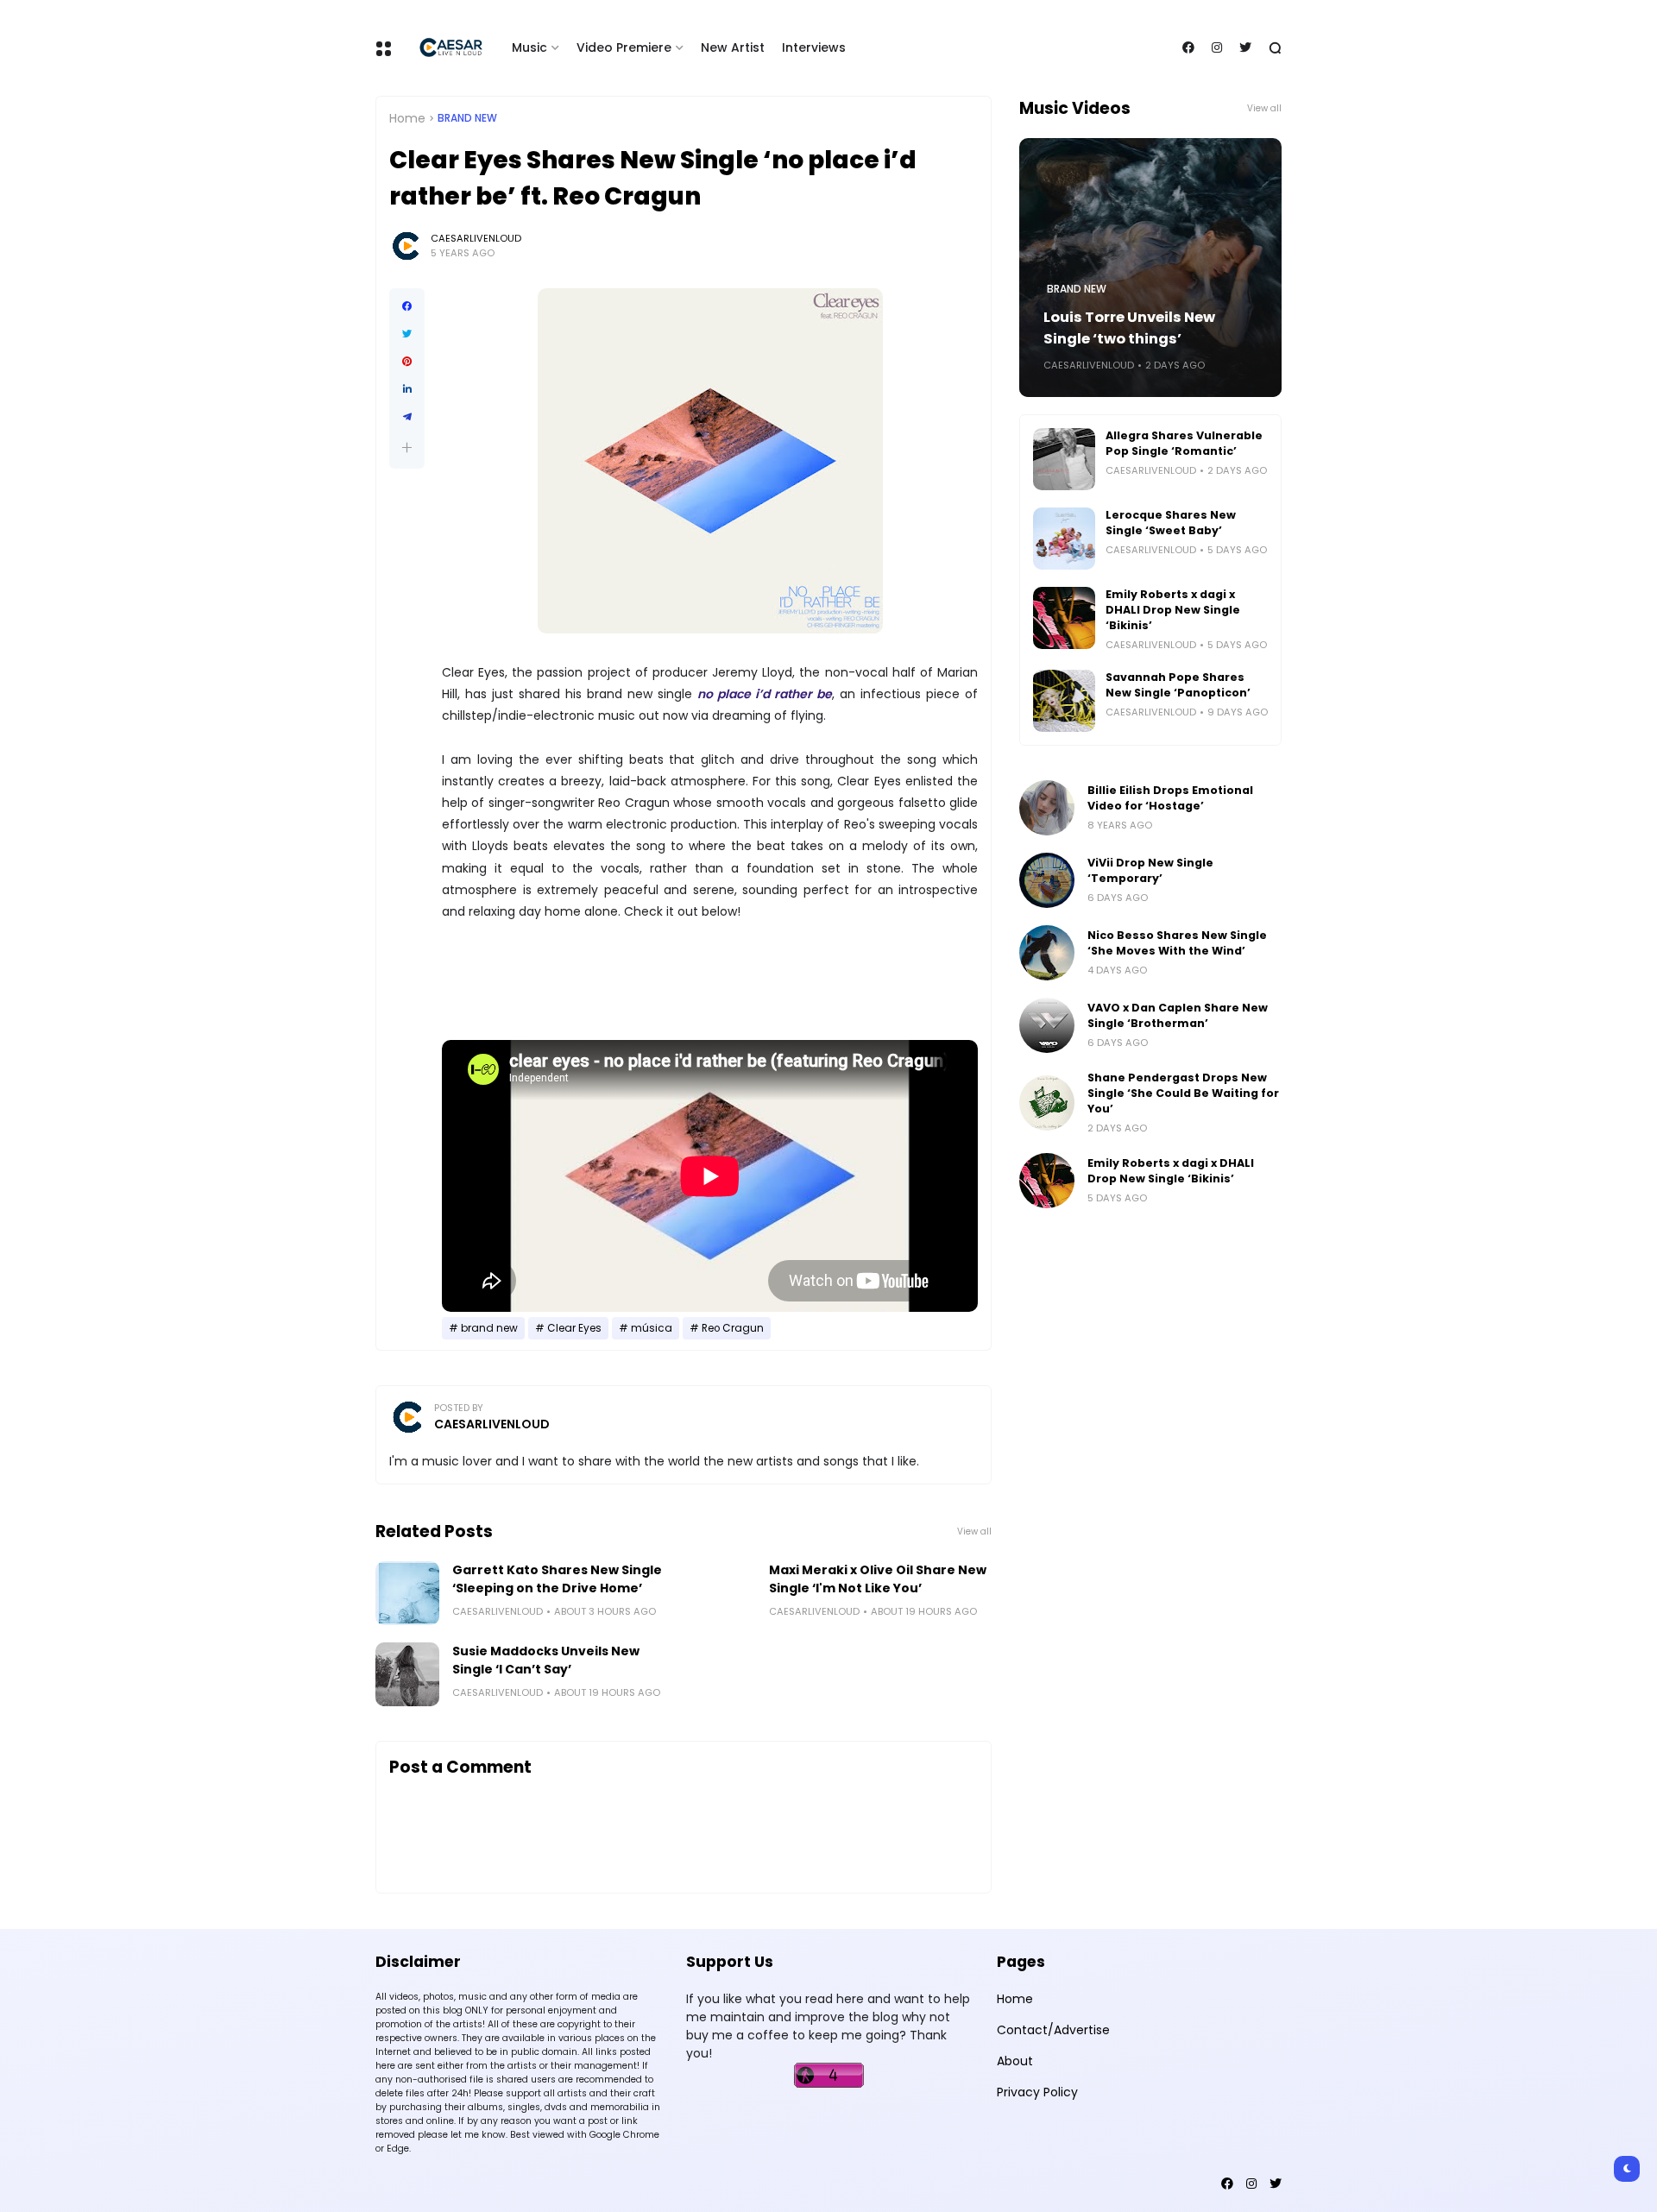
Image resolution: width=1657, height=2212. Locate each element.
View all (974, 1531)
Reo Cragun (733, 1328)
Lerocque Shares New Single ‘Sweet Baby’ (1171, 523)
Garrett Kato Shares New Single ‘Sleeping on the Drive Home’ (557, 1579)
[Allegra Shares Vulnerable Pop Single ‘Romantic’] (1064, 459)
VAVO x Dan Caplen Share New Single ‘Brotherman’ (1178, 1015)
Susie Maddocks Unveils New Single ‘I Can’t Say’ (546, 1660)
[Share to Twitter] (407, 334)
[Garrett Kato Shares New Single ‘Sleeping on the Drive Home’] (407, 1593)
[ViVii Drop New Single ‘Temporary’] (1047, 880)
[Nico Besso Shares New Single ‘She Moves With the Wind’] (1047, 953)
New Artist (733, 47)
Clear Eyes (574, 1328)
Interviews (814, 47)
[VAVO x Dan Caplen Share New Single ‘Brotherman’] (1047, 1025)
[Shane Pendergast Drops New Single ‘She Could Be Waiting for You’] (1047, 1103)
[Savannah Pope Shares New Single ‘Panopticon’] (1064, 701)
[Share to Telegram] (407, 417)
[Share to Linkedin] (407, 389)
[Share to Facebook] (407, 306)
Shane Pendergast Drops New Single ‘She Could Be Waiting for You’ (1183, 1093)
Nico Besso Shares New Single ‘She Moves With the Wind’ (1177, 943)
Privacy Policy (1037, 2092)
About (1015, 2061)
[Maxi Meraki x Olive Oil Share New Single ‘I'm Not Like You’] (724, 1593)
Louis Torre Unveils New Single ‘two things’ (1129, 328)
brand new (467, 118)
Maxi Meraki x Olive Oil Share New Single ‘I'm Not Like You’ (878, 1579)
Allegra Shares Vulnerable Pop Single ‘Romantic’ (1184, 443)
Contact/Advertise (1053, 2030)
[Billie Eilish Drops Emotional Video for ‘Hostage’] (1047, 808)
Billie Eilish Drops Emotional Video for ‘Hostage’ (1170, 798)
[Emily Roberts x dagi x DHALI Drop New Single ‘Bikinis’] (1064, 618)
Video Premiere (624, 47)
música (652, 1328)
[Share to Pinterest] (407, 362)
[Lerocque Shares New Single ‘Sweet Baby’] (1064, 539)
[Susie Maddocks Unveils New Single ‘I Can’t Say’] (407, 1674)
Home (407, 118)
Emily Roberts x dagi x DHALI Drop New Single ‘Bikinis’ (1173, 610)
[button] (407, 447)
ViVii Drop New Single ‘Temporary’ (1150, 870)
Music (529, 47)
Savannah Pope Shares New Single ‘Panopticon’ (1178, 685)
